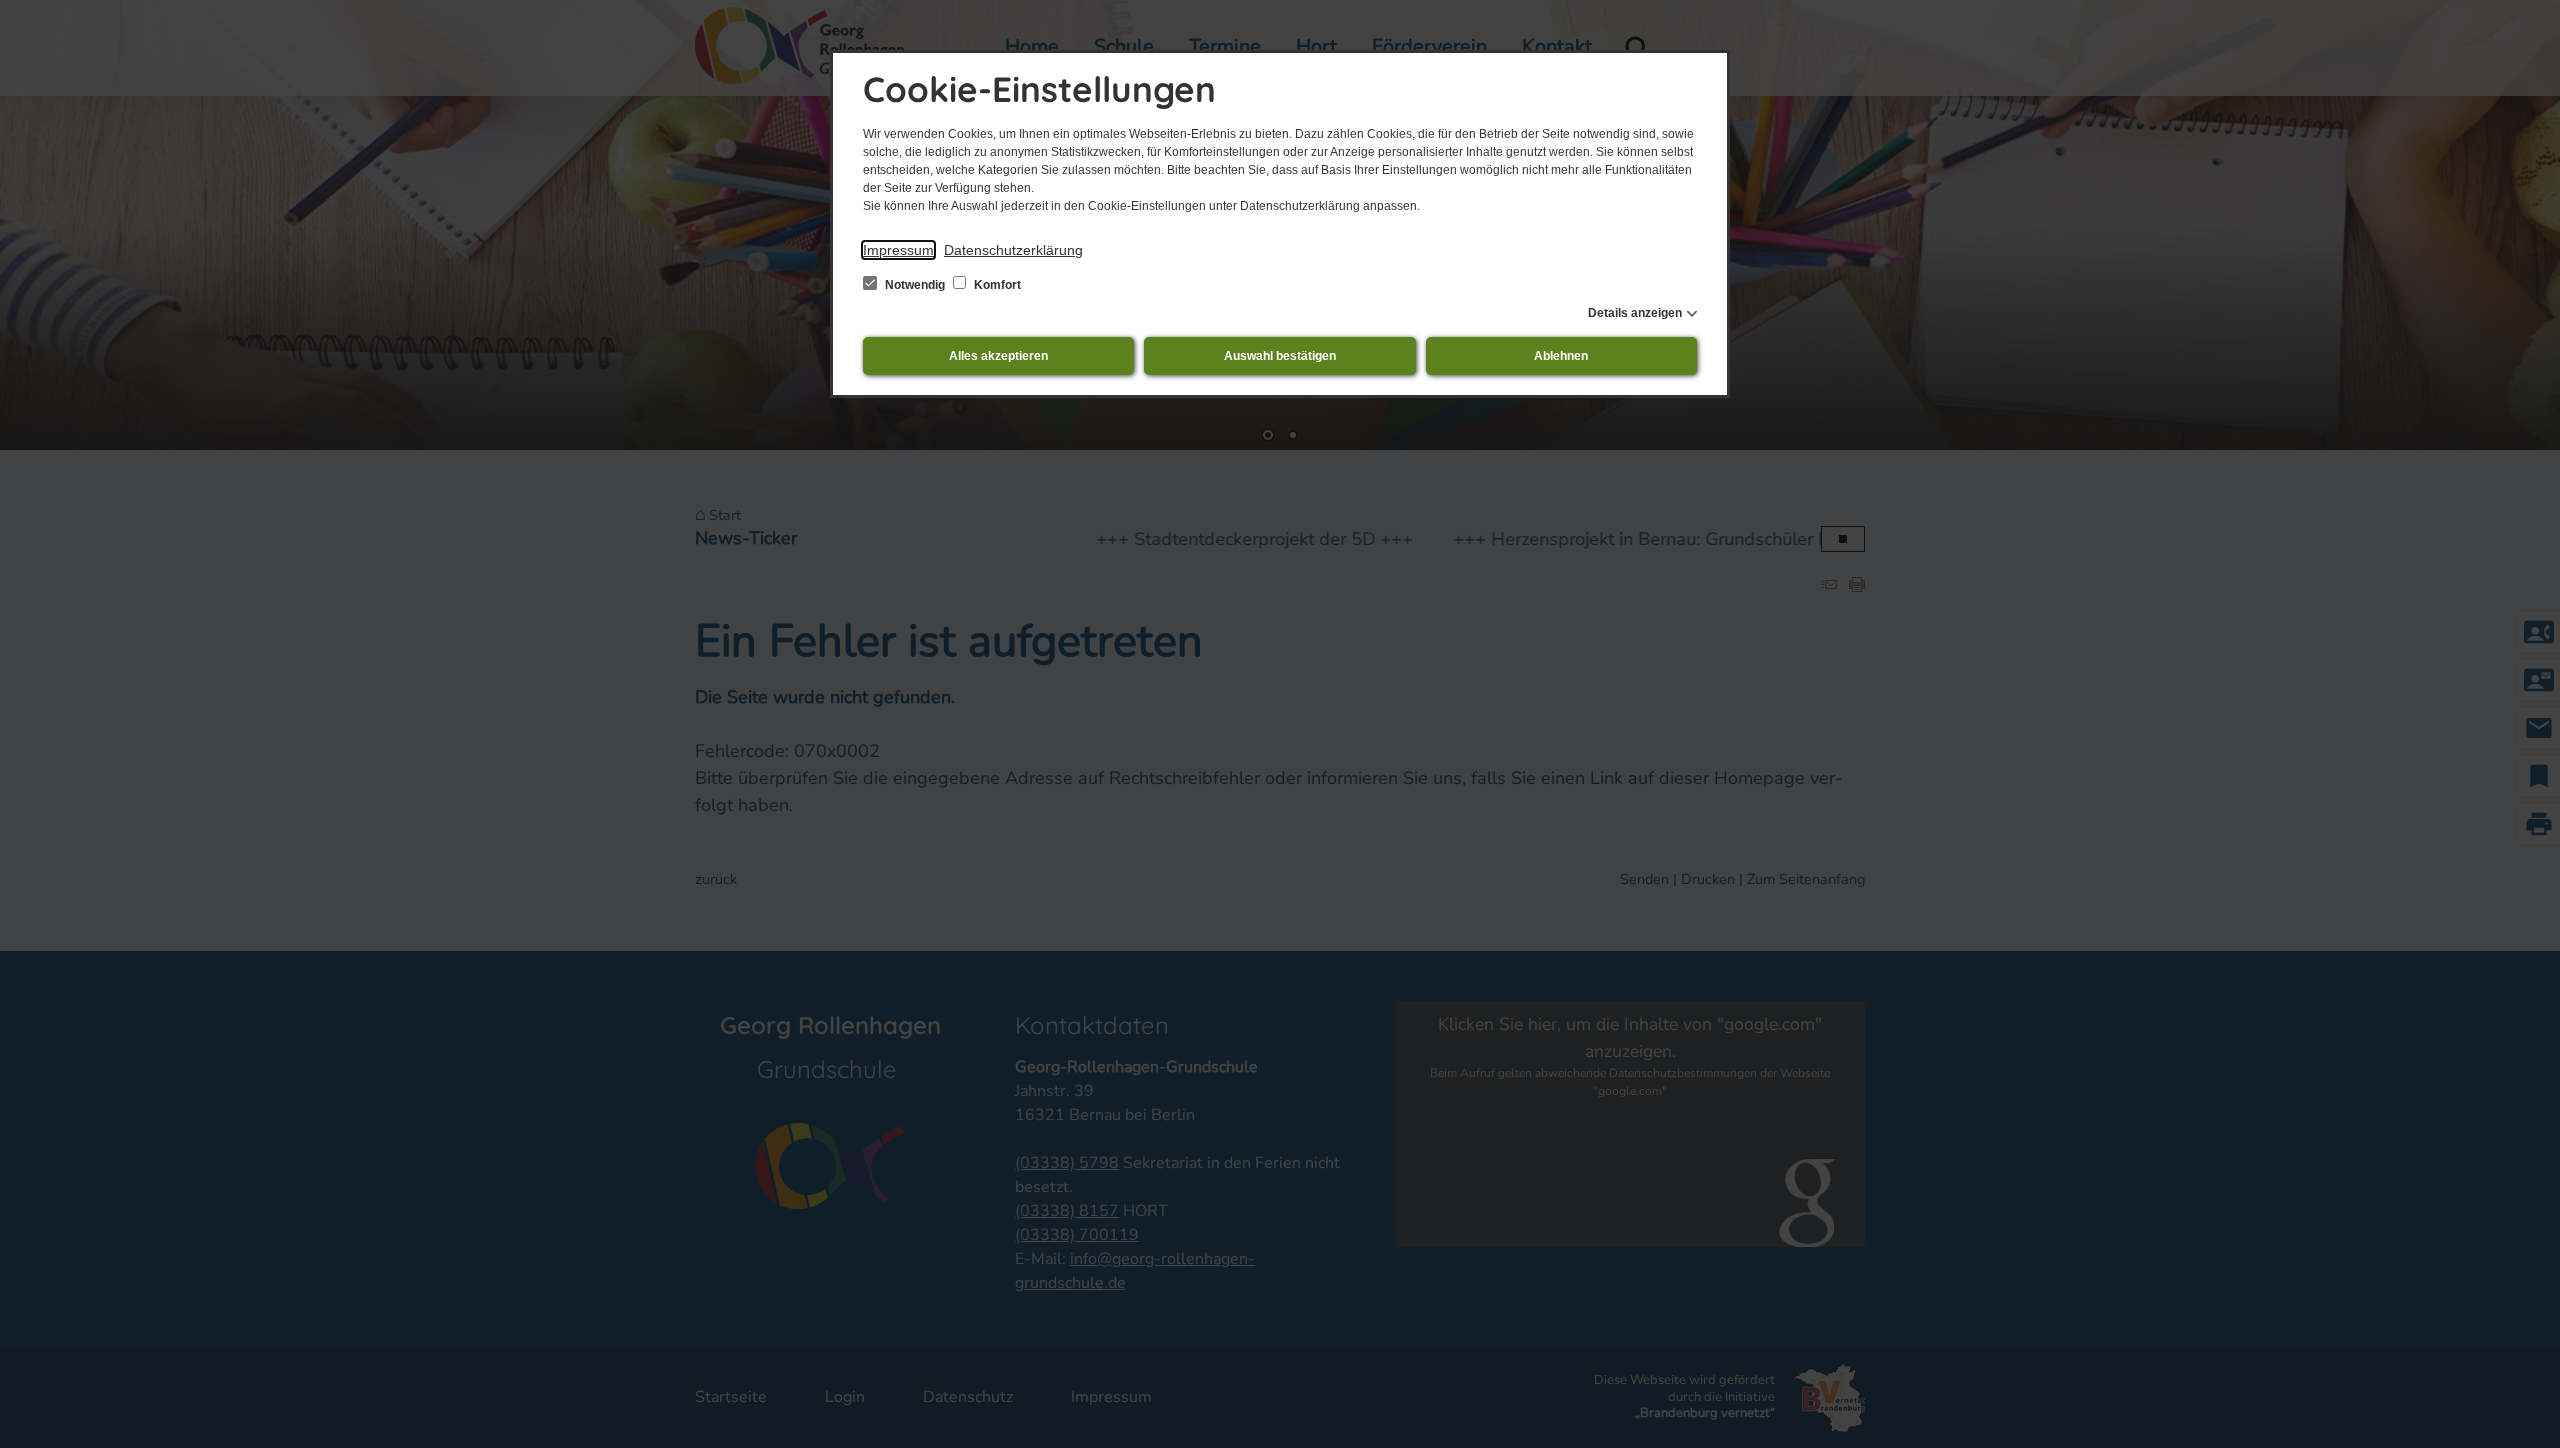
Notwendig (915, 285)
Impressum (898, 250)
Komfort (996, 285)
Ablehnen (1561, 356)
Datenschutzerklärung (1013, 250)
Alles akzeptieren (998, 356)
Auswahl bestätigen (1280, 356)
